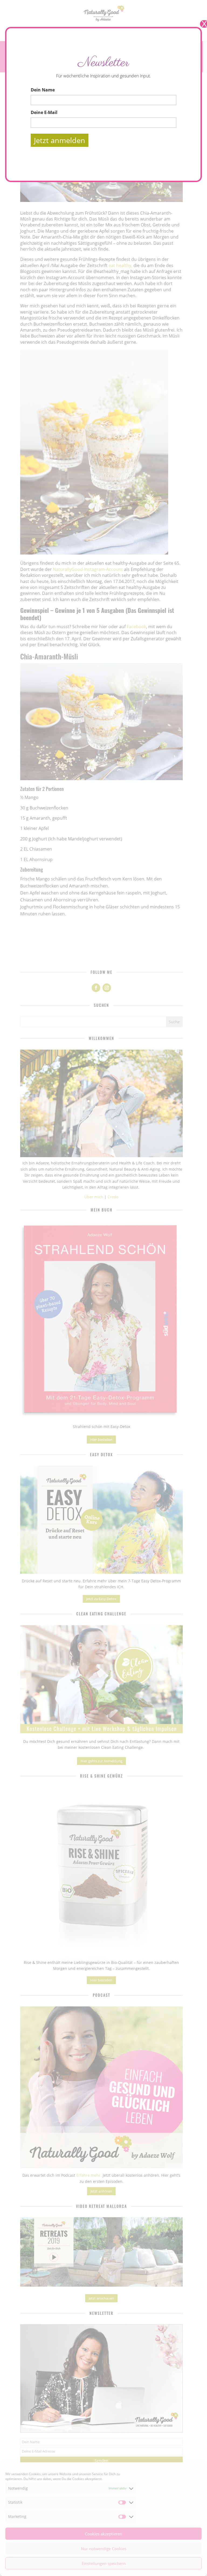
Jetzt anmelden (60, 140)
